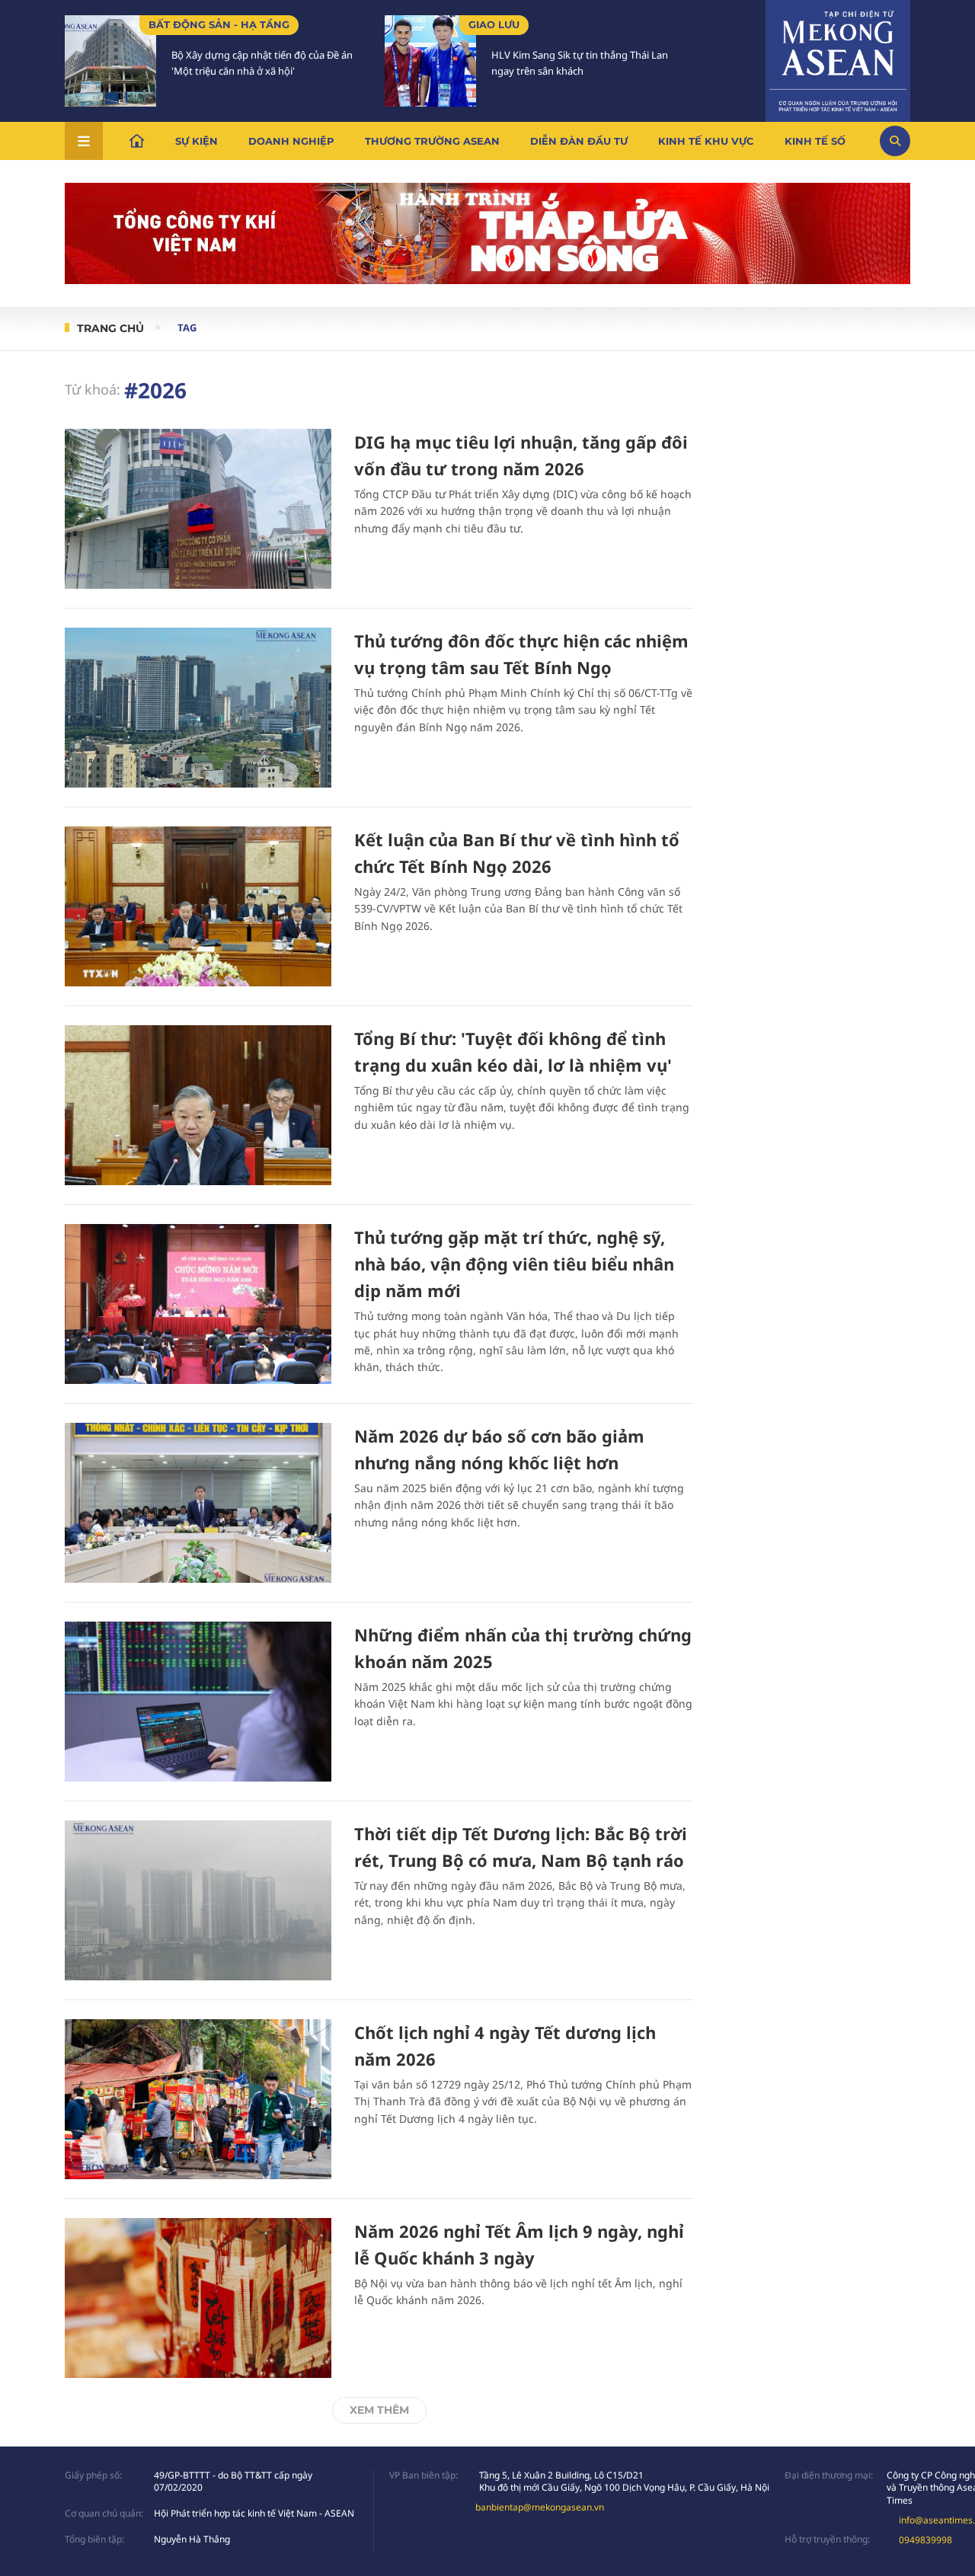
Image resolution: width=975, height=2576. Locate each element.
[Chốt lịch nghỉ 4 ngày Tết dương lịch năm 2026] (198, 2099)
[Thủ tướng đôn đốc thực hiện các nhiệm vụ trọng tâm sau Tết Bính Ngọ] (198, 708)
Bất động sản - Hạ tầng (219, 24)
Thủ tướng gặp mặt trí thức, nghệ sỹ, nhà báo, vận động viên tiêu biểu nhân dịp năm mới (514, 1264)
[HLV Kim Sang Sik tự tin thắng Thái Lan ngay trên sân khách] (430, 61)
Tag (187, 328)
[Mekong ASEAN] (838, 59)
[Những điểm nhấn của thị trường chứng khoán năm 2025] (198, 1702)
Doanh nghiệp (291, 141)
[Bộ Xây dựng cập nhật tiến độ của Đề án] (110, 61)
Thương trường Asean (432, 141)
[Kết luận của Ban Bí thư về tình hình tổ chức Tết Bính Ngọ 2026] (198, 906)
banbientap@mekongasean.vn (540, 2507)
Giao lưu (494, 24)
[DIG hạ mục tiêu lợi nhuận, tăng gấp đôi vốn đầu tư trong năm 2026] (198, 509)
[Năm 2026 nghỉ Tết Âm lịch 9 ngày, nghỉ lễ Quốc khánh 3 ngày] (198, 2298)
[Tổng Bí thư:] (198, 1105)
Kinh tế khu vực (706, 141)
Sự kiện (197, 141)
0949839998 (925, 2540)
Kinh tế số (815, 141)
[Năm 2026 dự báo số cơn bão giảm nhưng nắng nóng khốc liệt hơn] (198, 1503)
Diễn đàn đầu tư (579, 141)
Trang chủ (110, 328)
